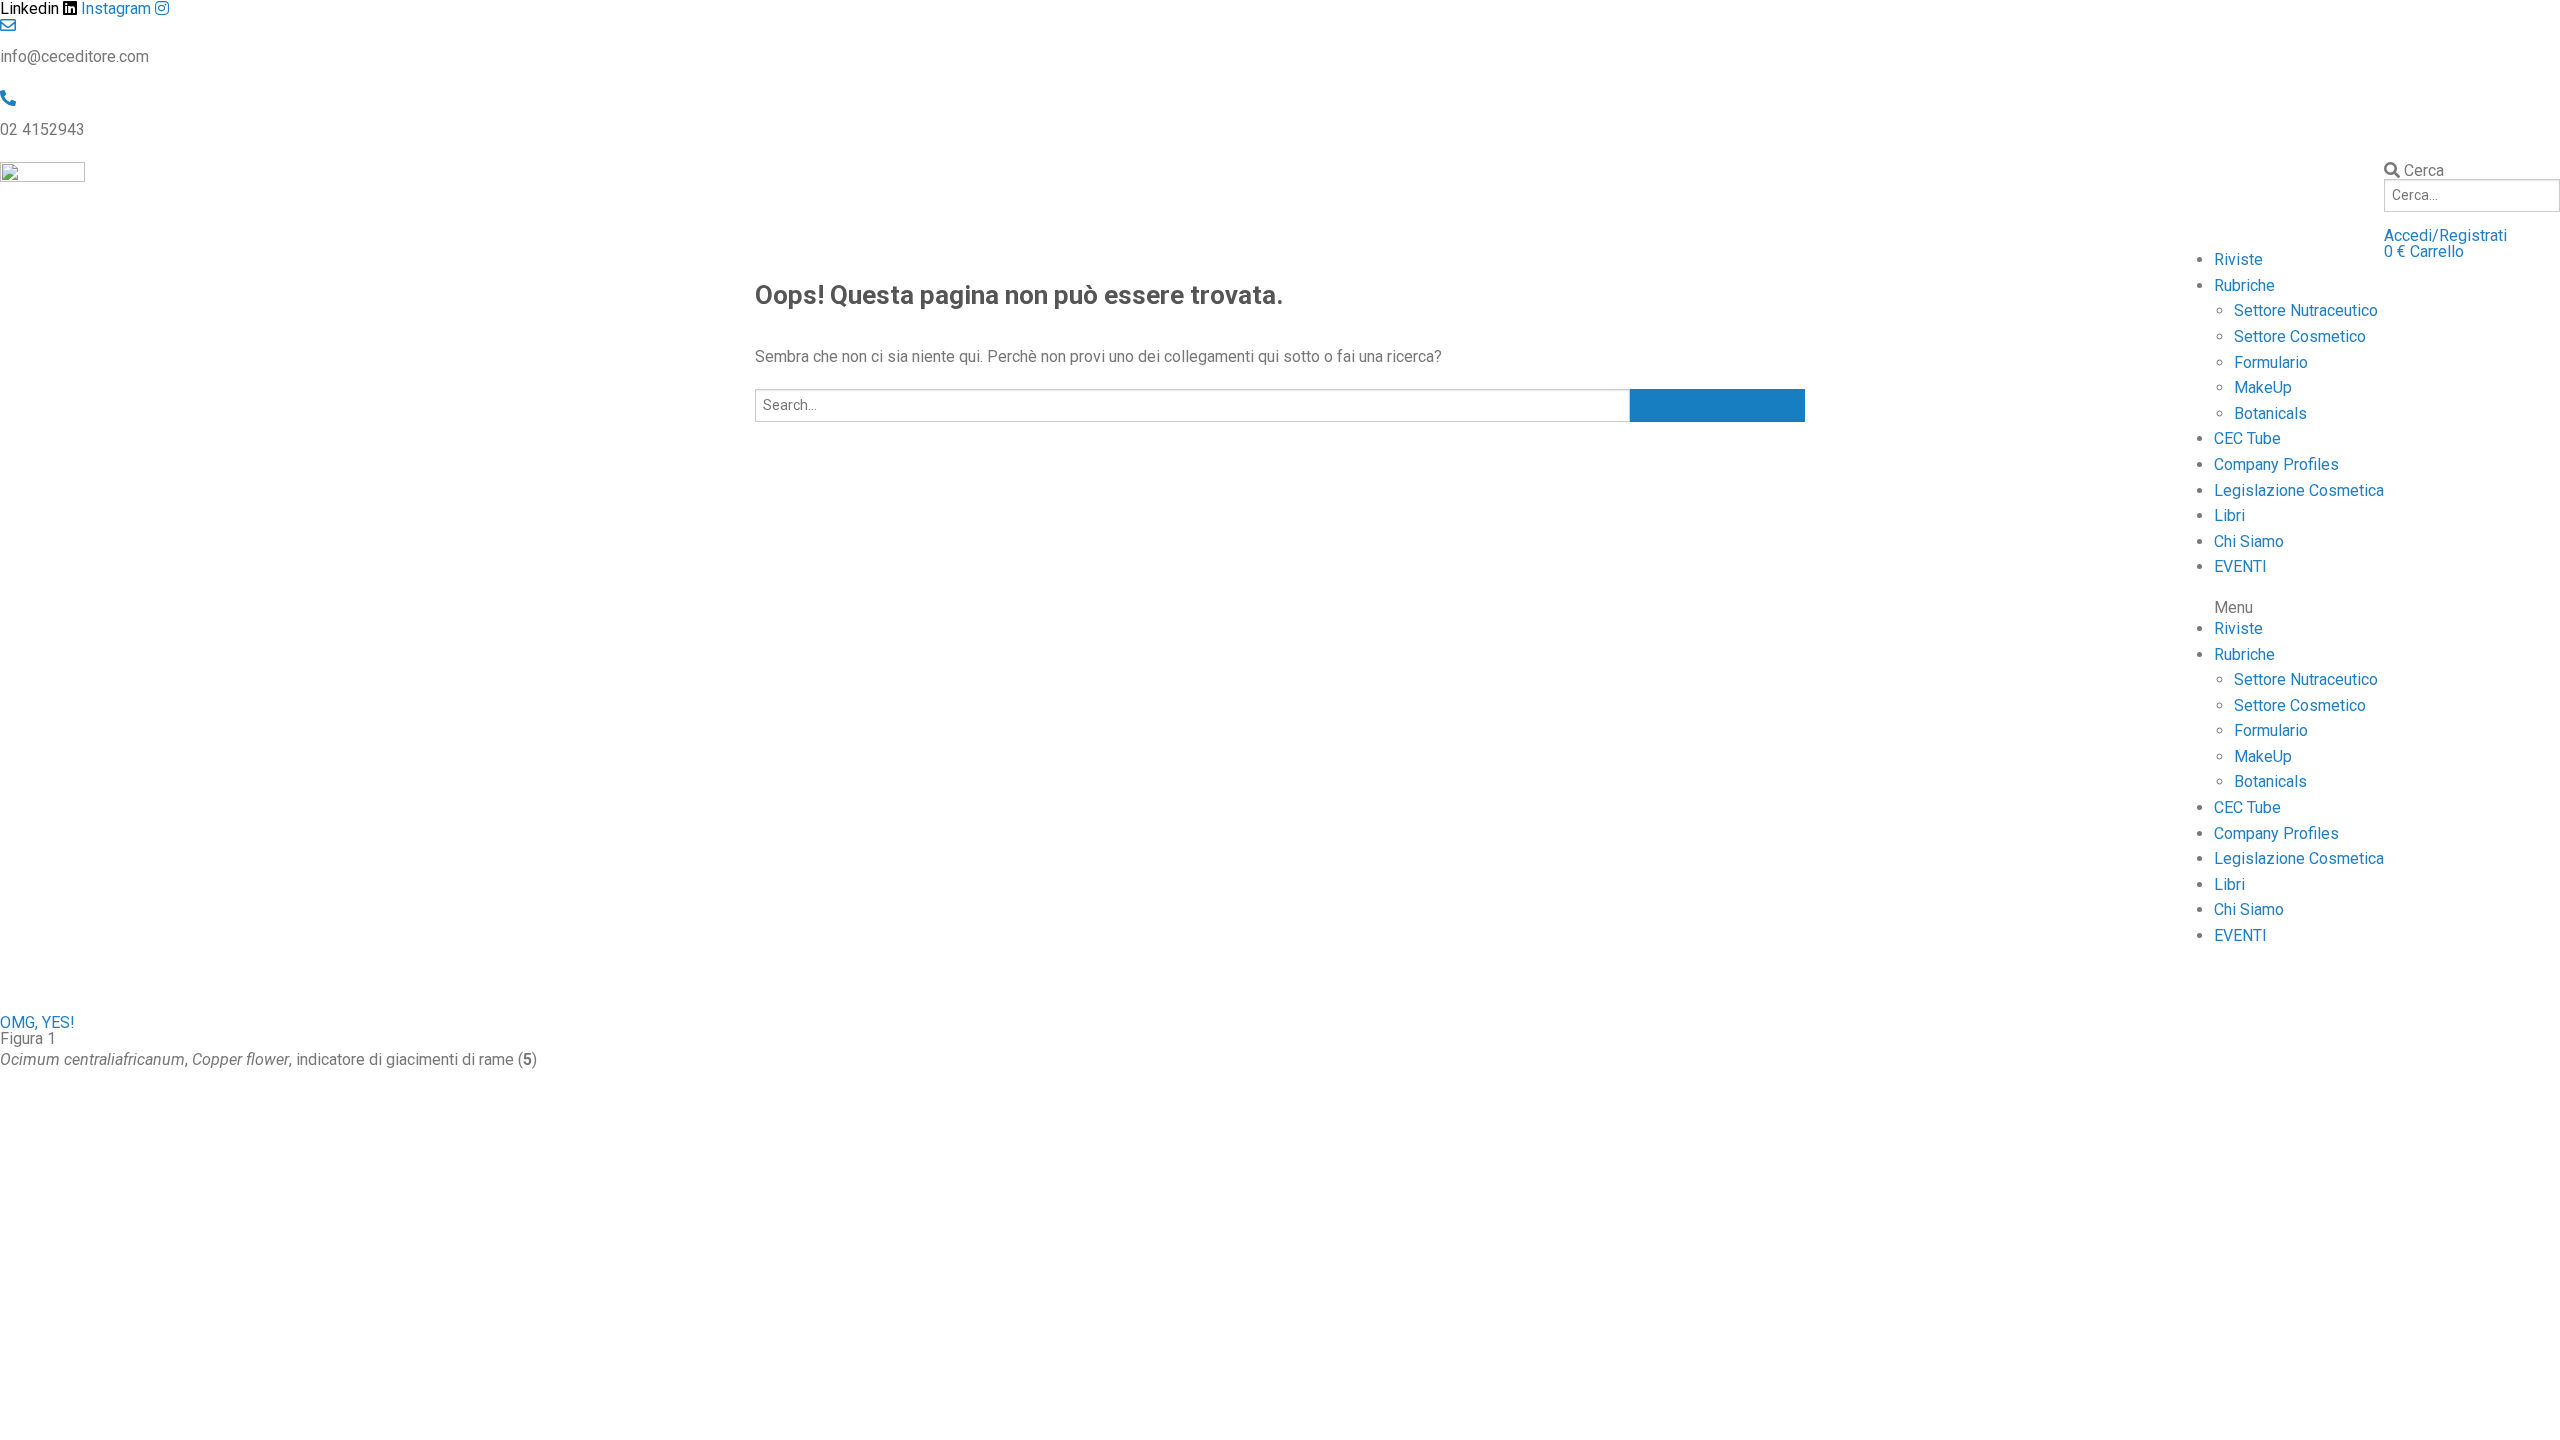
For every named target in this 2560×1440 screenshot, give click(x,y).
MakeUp (2263, 387)
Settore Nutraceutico (2306, 310)
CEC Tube (2247, 438)
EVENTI (2240, 566)
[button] (2445, 235)
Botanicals (2270, 413)
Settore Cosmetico (2300, 336)
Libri (2229, 515)
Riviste (2238, 259)
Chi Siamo (2249, 541)
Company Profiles (2276, 464)
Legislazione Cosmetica (2299, 490)
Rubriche (2244, 285)
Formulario (2271, 362)
